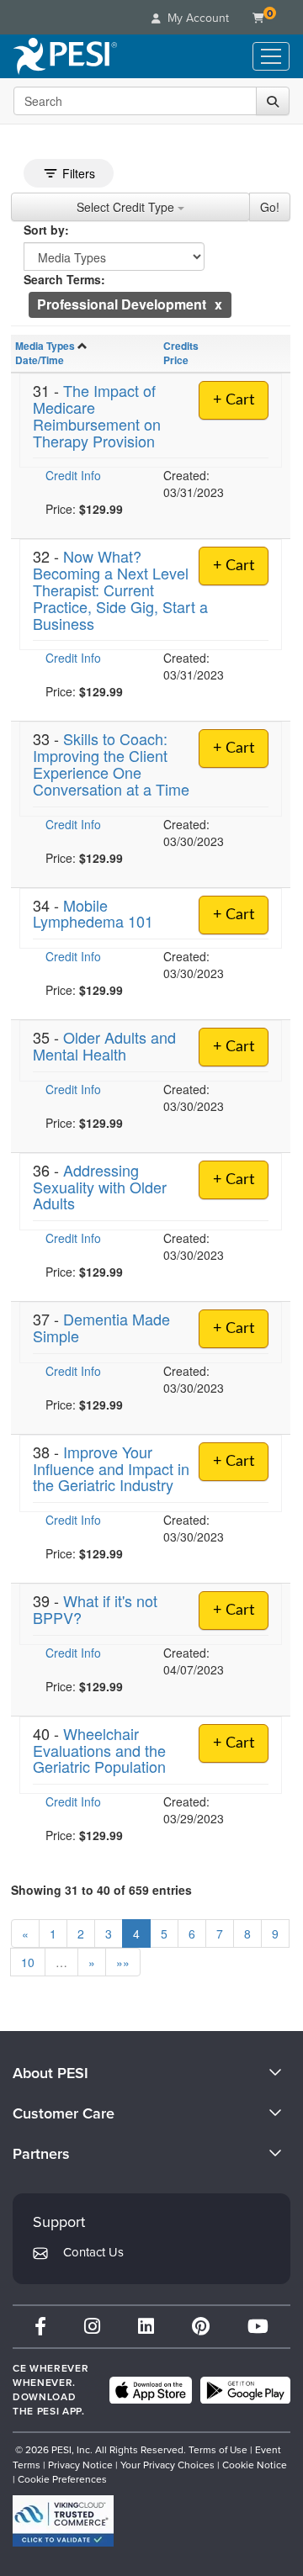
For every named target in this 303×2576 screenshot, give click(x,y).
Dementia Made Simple (101, 1327)
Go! (270, 207)
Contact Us (93, 2252)
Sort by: (46, 230)
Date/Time (40, 360)
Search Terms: (64, 279)
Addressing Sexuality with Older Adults (100, 1187)
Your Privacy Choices (167, 2465)
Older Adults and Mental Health (104, 1045)
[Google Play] (245, 2390)
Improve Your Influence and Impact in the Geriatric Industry (111, 1468)
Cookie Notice (255, 2465)
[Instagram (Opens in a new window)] (92, 2327)
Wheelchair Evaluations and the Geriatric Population (99, 1750)
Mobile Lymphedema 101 (93, 913)
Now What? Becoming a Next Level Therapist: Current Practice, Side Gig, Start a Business (120, 589)
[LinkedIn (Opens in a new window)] (146, 2327)
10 (28, 1962)
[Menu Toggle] (271, 56)
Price (176, 360)
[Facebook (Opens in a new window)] (40, 2327)
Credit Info (73, 475)
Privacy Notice (80, 2465)
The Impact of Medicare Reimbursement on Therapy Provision (97, 415)
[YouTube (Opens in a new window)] (258, 2327)
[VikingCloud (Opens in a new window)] (63, 2521)
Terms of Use (218, 2450)
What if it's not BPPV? (95, 1609)
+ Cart (234, 400)
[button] (218, 304)
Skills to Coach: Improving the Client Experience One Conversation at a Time (111, 763)
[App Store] (151, 2390)
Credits (181, 346)
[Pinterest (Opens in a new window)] (201, 2327)
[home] (65, 56)
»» (123, 1962)
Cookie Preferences (62, 2479)
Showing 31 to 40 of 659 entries (101, 1890)
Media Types (45, 346)
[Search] (273, 101)
